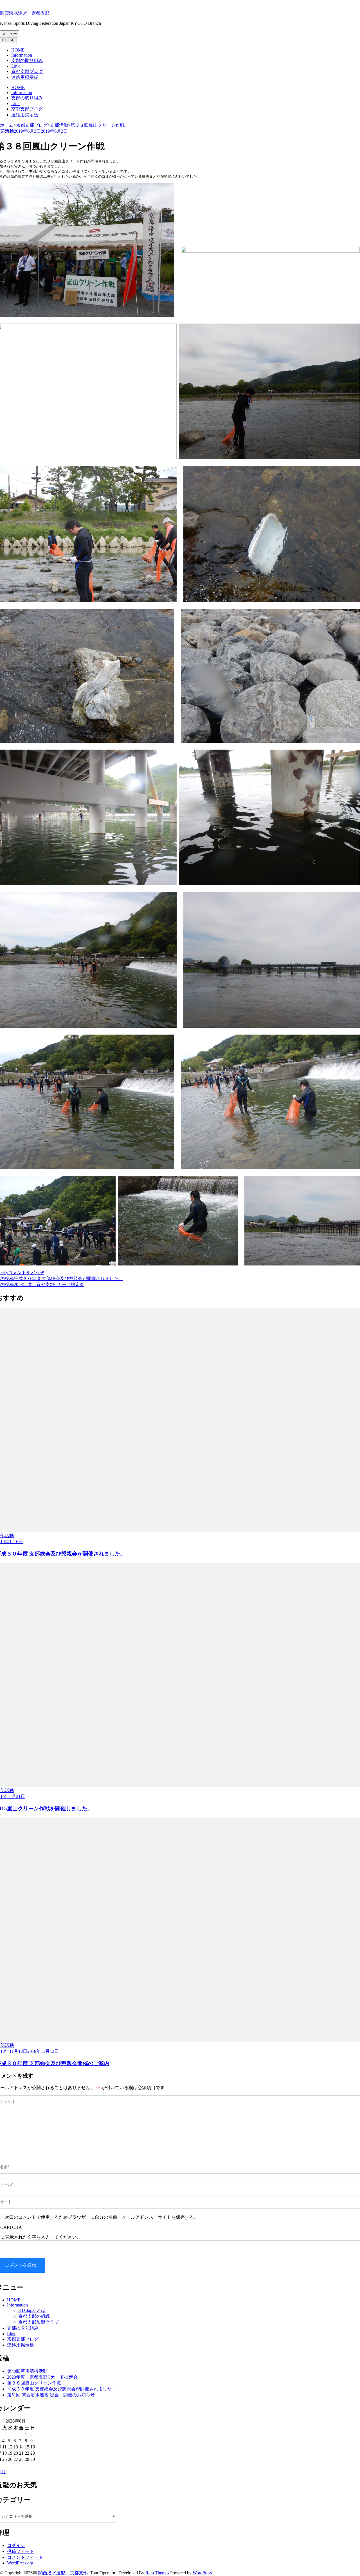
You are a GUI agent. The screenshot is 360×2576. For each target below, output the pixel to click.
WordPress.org (20, 2563)
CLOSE (8, 40)
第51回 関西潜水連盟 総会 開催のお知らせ (51, 2395)
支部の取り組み (27, 60)
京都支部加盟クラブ (39, 2322)
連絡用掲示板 (25, 77)
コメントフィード (25, 2557)
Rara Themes (157, 2573)
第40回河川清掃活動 (27, 2371)
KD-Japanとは (32, 2310)
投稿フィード (21, 2551)
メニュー (10, 34)
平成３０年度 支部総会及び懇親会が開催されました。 (62, 2389)
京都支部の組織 (34, 2316)
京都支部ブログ (27, 71)
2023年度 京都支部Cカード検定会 (42, 2377)
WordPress (202, 2573)
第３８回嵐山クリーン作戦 (34, 2383)
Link (15, 66)
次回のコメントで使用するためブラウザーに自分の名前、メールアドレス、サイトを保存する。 (102, 2217)
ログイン (16, 2545)
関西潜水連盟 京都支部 (25, 13)
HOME (18, 50)
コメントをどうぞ (26, 1273)
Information (22, 55)
